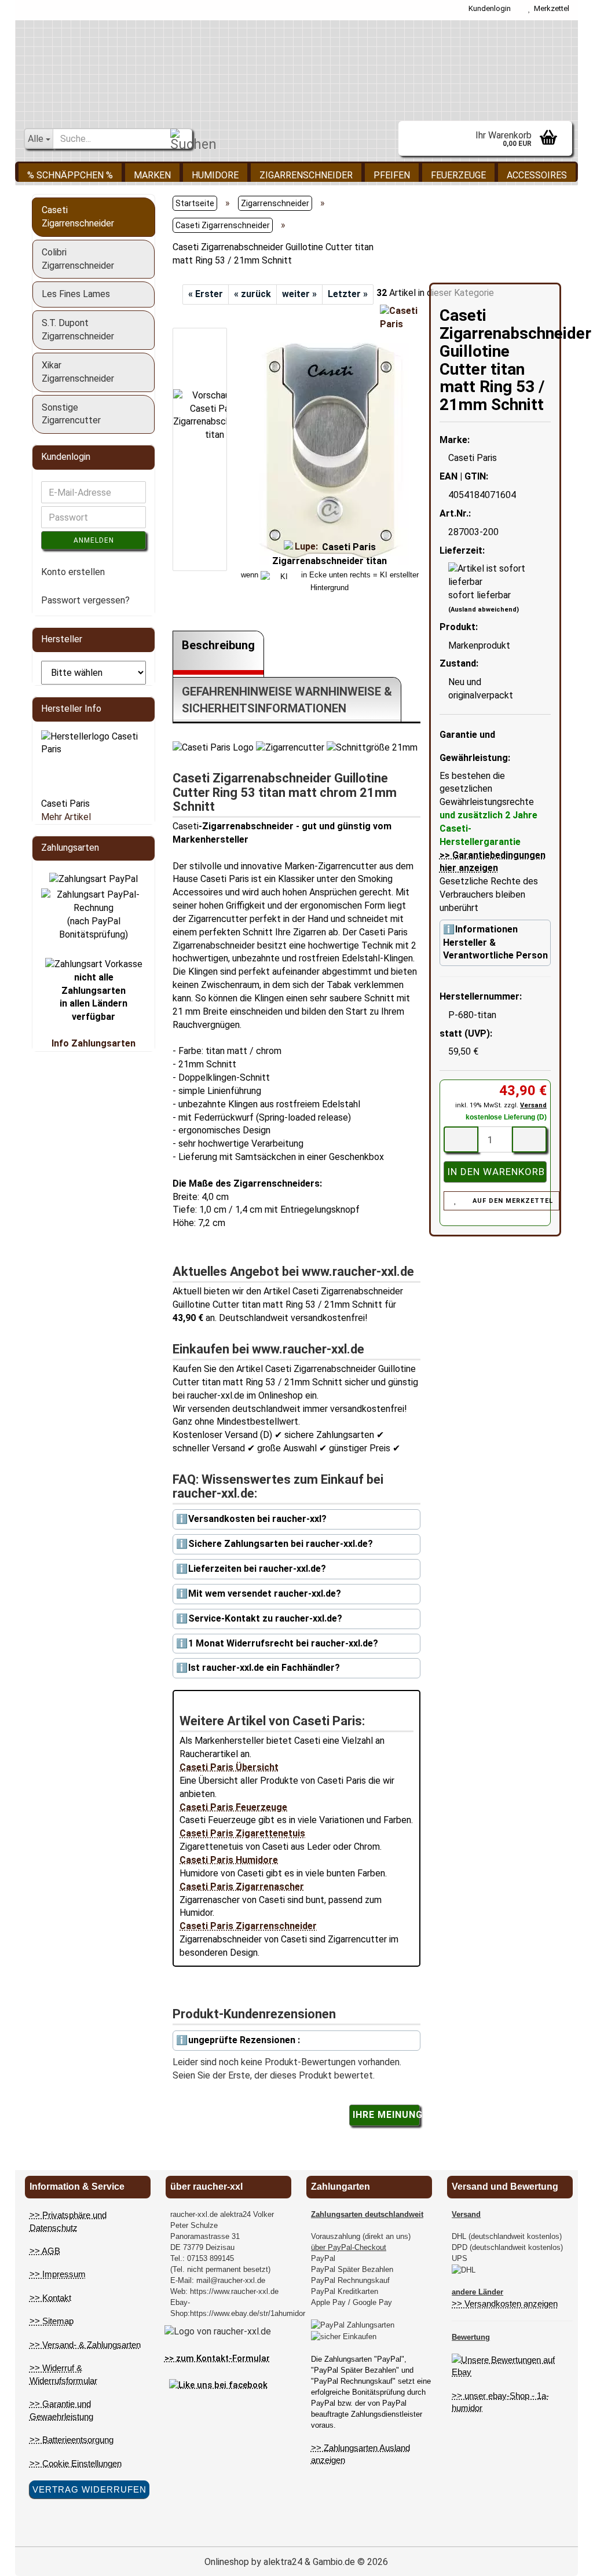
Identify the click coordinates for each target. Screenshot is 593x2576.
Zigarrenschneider (306, 175)
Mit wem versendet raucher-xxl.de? (265, 1593)
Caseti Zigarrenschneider (78, 217)
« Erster (206, 294)
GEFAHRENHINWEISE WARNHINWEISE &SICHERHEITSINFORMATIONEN (287, 700)
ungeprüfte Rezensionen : (244, 2040)
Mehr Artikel (66, 817)
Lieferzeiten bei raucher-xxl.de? (257, 1569)
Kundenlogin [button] (488, 8)
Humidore (215, 175)
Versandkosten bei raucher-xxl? (257, 1519)
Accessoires (537, 175)
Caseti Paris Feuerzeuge (233, 1807)
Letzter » (348, 294)
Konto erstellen (73, 572)
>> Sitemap (52, 2321)
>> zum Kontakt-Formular (217, 2358)
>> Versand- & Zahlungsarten (85, 2345)
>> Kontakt (50, 2298)
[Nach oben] (561, 2559)
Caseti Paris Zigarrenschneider (248, 1926)
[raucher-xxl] (297, 68)
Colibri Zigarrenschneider (78, 259)
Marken (152, 175)
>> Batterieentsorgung (72, 2440)
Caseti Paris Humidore (229, 1860)
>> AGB (45, 2251)
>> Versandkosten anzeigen (505, 2304)
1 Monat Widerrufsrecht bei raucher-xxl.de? (283, 1643)
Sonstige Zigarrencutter (71, 414)
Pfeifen (392, 175)
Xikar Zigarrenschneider (78, 372)
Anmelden (94, 540)
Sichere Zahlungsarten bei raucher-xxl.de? (281, 1544)
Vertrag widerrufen (89, 2489)
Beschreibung (218, 645)
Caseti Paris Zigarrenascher (242, 1887)
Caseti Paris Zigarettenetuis (242, 1833)
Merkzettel (550, 8)
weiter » (299, 294)
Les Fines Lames (76, 294)
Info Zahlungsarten (94, 1043)
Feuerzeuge (458, 175)
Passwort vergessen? (85, 600)
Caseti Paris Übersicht (229, 1767)
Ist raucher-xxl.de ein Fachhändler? (264, 1668)
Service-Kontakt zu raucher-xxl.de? (265, 1618)
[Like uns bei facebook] (218, 2384)
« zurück (252, 294)
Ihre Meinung (386, 2115)
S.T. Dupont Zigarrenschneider (78, 330)
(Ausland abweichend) (484, 610)
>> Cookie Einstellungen (76, 2463)
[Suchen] (181, 139)
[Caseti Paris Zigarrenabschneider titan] (330, 449)
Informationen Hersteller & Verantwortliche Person (495, 943)
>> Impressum (58, 2274)
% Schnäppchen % (70, 175)
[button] (207, 322)
